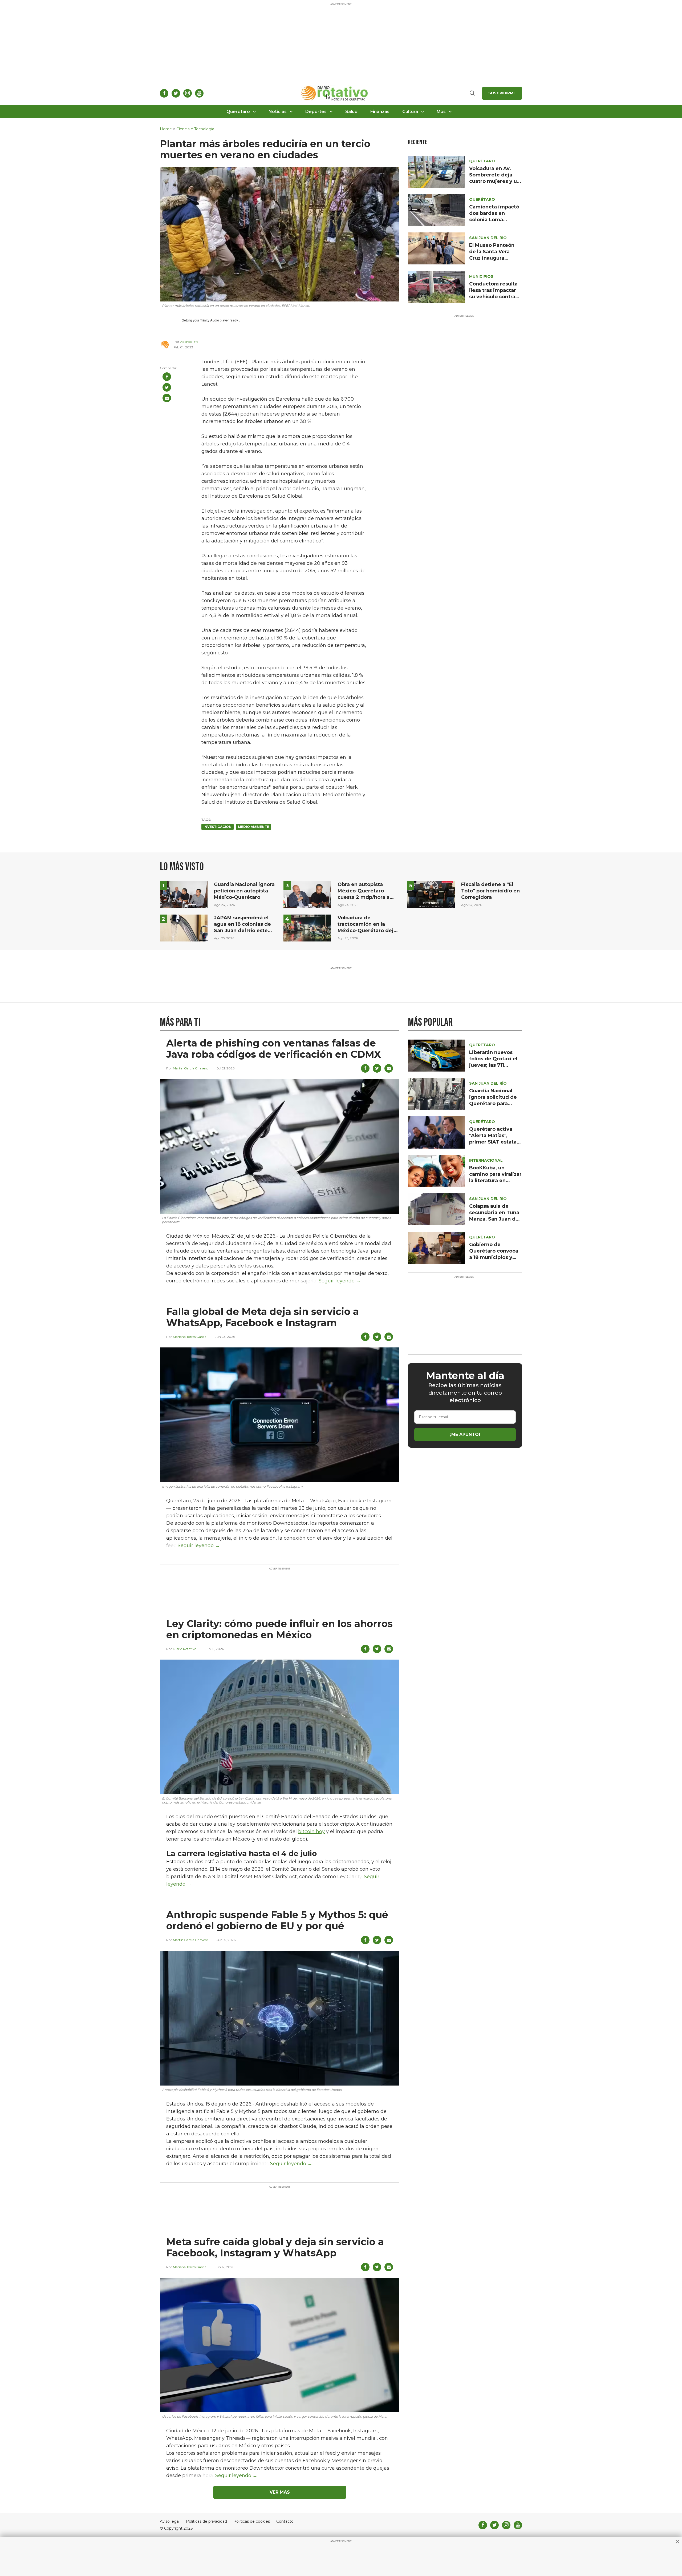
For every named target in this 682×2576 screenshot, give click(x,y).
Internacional (486, 1160)
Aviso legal (170, 2521)
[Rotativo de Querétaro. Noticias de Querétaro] (335, 93)
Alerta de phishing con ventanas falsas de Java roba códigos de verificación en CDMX (274, 1049)
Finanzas (380, 112)
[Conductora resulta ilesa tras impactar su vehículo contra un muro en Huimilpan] (436, 287)
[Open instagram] (188, 93)
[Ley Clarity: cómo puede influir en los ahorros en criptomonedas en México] (280, 1726)
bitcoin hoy (311, 1832)
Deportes (316, 112)
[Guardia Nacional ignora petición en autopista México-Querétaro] (184, 894)
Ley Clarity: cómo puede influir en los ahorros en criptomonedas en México (279, 1629)
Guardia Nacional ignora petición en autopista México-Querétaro (244, 891)
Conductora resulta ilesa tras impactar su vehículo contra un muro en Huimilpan (493, 297)
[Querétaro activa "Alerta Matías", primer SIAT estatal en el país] (436, 1132)
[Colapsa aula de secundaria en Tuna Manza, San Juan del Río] (436, 1209)
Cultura (410, 112)
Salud (351, 112)
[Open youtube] (199, 93)
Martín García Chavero (190, 1068)
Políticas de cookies (252, 2521)
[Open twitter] (176, 93)
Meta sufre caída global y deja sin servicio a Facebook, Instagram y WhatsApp (275, 2247)
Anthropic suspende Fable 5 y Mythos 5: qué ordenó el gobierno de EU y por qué (277, 1920)
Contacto (285, 2521)
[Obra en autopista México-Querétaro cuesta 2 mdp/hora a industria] (307, 894)
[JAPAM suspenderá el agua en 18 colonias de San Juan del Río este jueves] (184, 928)
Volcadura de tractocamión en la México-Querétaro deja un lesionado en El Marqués (367, 931)
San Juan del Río (488, 238)
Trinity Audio (210, 320)
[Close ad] (677, 2542)
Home (166, 129)
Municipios (481, 276)
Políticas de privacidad (206, 2521)
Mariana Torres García (190, 1337)
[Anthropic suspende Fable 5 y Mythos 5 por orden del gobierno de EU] (280, 2018)
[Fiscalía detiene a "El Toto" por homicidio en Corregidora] (431, 894)
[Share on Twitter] (167, 387)
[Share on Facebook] (167, 377)
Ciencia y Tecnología (195, 129)
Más (441, 112)
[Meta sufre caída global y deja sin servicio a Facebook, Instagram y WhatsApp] (280, 2345)
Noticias (278, 112)
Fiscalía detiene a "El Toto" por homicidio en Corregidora (490, 891)
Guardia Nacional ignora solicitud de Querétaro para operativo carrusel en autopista (493, 1104)
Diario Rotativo (185, 1649)
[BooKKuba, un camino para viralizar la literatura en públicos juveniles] (436, 1171)
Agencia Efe (189, 342)
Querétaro (238, 112)
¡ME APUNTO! (465, 1435)
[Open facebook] (164, 93)
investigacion (218, 827)
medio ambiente (253, 827)
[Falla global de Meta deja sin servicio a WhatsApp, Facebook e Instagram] (280, 1414)
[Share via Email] (167, 398)
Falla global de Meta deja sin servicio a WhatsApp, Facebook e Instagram (263, 1317)
